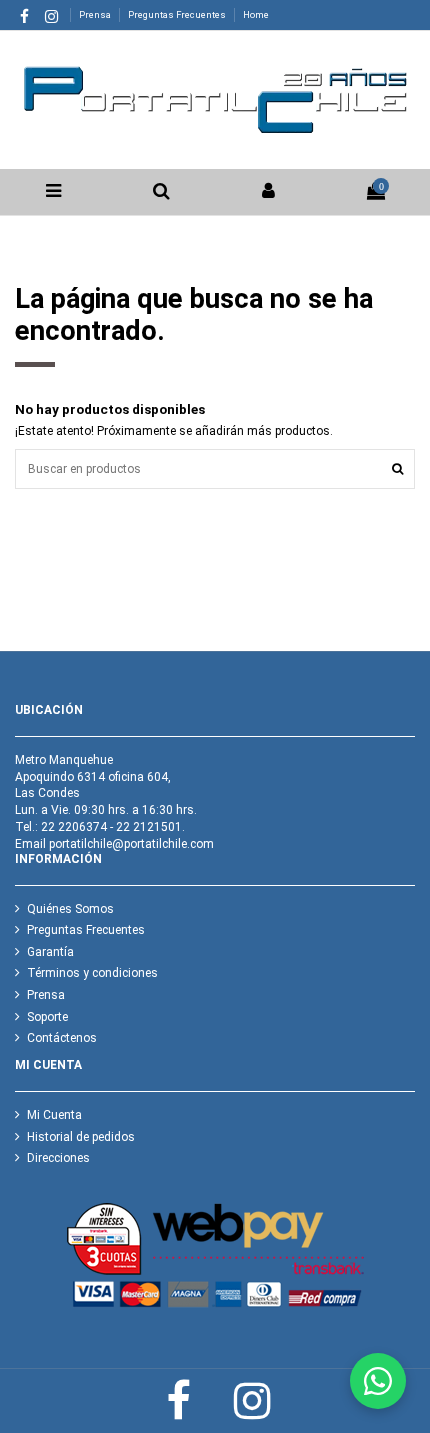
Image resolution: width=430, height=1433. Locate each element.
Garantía (50, 952)
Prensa (96, 14)
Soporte (47, 1017)
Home (256, 14)
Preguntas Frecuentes (178, 14)
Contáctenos (62, 1038)
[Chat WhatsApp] (378, 1381)
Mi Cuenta (54, 1115)
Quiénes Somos (70, 909)
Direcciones (58, 1158)
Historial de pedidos (81, 1137)
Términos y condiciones (92, 973)
